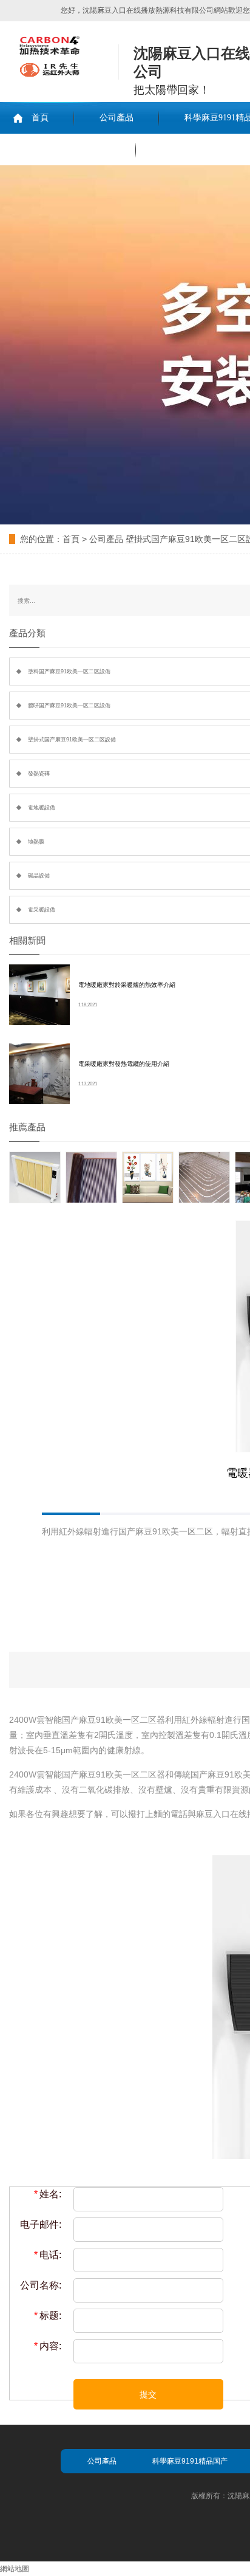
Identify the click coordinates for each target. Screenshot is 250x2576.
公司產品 (117, 118)
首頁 (40, 118)
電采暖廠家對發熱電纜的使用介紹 (124, 1064)
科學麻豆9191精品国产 (190, 2461)
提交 (148, 2394)
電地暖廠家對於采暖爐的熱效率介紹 (127, 985)
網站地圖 (15, 2569)
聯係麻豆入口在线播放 (68, 149)
